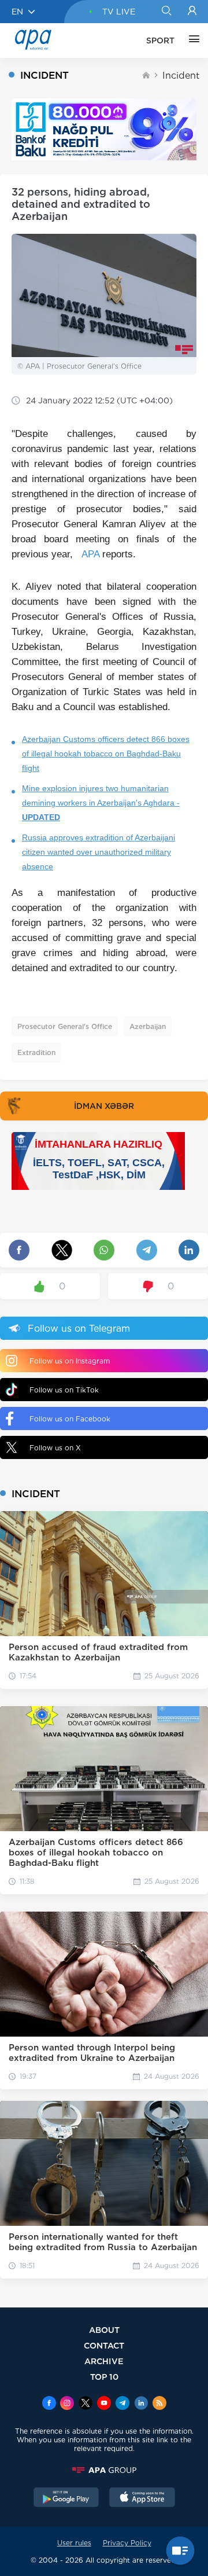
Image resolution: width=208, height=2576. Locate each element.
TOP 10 (104, 2377)
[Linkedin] (141, 2404)
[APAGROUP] (104, 2470)
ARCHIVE (104, 2361)
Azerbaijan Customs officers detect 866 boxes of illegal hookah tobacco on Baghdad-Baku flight (106, 754)
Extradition (36, 1052)
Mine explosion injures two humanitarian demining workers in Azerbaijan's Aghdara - (101, 803)
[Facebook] (49, 2404)
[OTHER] (191, 41)
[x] (86, 2404)
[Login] (192, 12)
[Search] (166, 12)
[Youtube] (104, 2404)
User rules (74, 2543)
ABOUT (104, 2330)
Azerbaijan (148, 1026)
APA (90, 554)
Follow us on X (55, 1448)
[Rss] (159, 2404)
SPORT (160, 41)
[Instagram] (67, 2404)
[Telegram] (122, 2404)
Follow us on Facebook (70, 1419)
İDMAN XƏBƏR (104, 1106)
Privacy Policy (127, 2543)
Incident (181, 76)
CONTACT (104, 2345)
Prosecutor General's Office (65, 1026)
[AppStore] (142, 2498)
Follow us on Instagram (70, 1361)
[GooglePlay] (66, 2498)
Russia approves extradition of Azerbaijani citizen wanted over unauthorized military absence (99, 852)
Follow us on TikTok (64, 1390)
